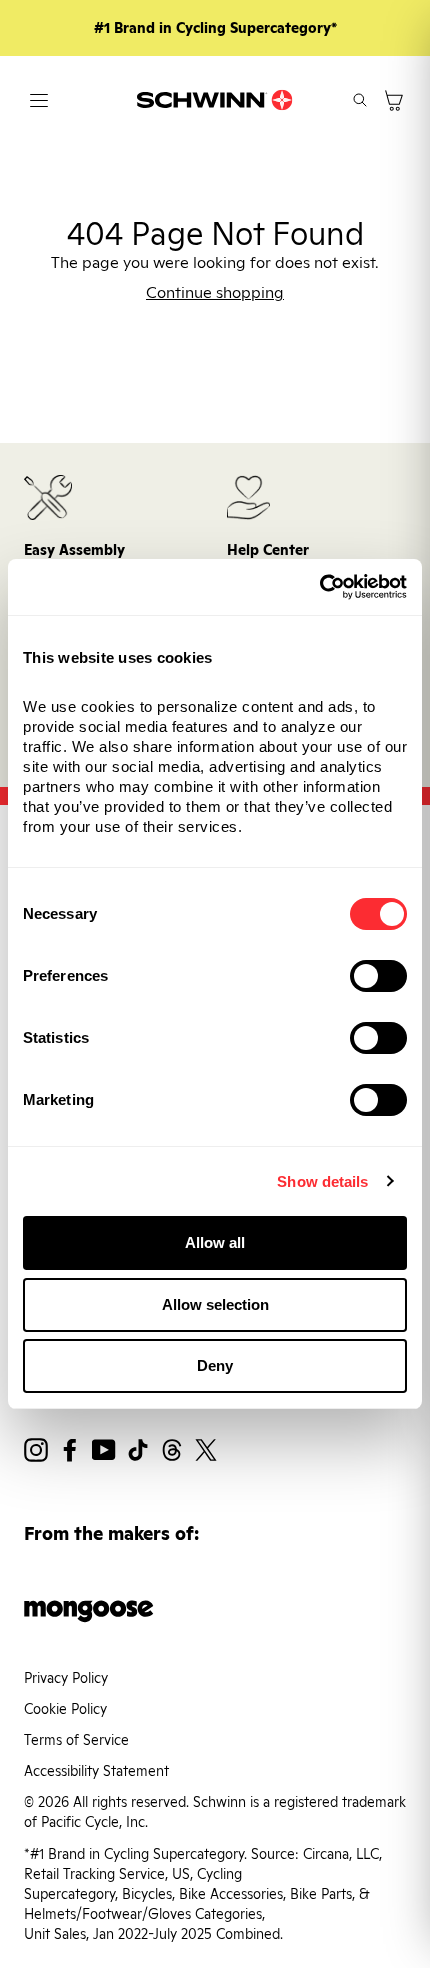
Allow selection (215, 1304)
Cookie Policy (65, 1709)
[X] (206, 1452)
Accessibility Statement (96, 1771)
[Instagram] (36, 1452)
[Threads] (172, 1452)
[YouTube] (104, 1452)
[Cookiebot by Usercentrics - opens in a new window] (319, 587)
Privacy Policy (66, 1678)
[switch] (378, 976)
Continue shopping (215, 292)
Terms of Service (76, 1740)
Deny (215, 1365)
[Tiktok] (138, 1452)
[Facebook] (70, 1452)
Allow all (215, 1242)
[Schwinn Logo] (215, 100)
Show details (322, 1181)
